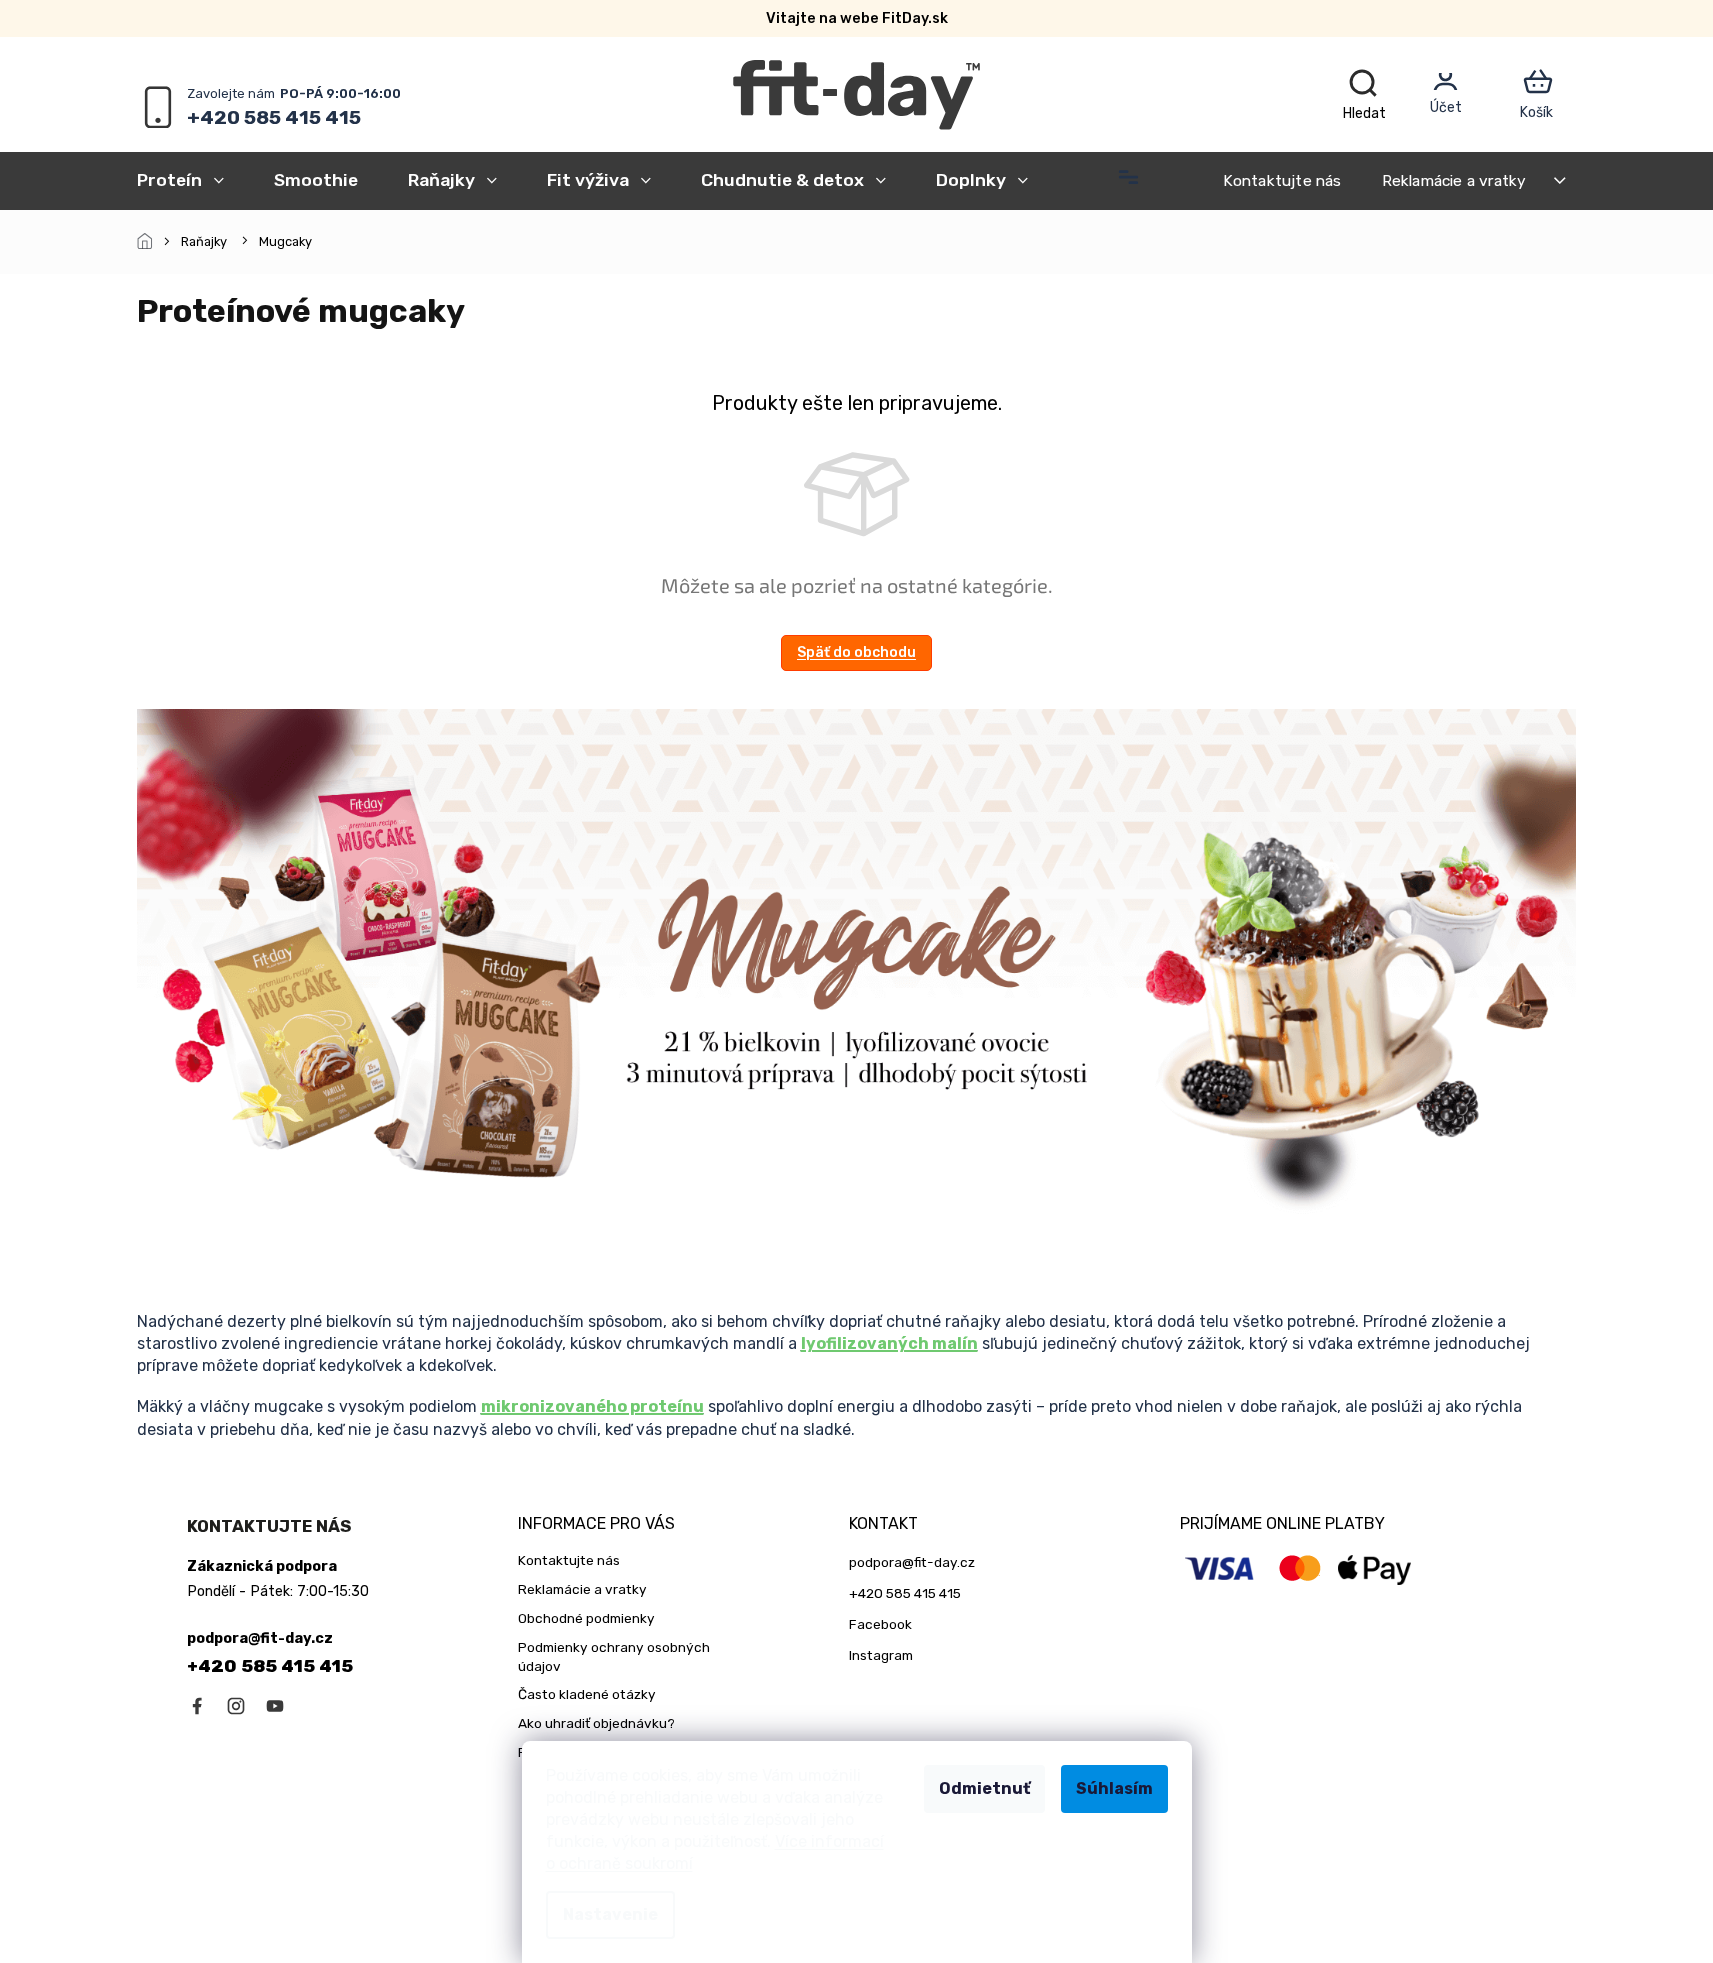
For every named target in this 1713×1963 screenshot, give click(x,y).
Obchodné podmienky (586, 1618)
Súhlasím (1114, 1788)
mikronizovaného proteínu (592, 1406)
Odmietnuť (984, 1788)
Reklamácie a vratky (1454, 180)
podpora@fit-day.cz (912, 1562)
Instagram (881, 1655)
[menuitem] (193, 180)
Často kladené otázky (587, 1694)
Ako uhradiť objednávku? (596, 1723)
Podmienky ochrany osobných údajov (614, 1656)
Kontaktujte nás (1282, 180)
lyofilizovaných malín (889, 1343)
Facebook (880, 1624)
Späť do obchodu (856, 652)
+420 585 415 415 (270, 1666)
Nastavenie (610, 1914)
